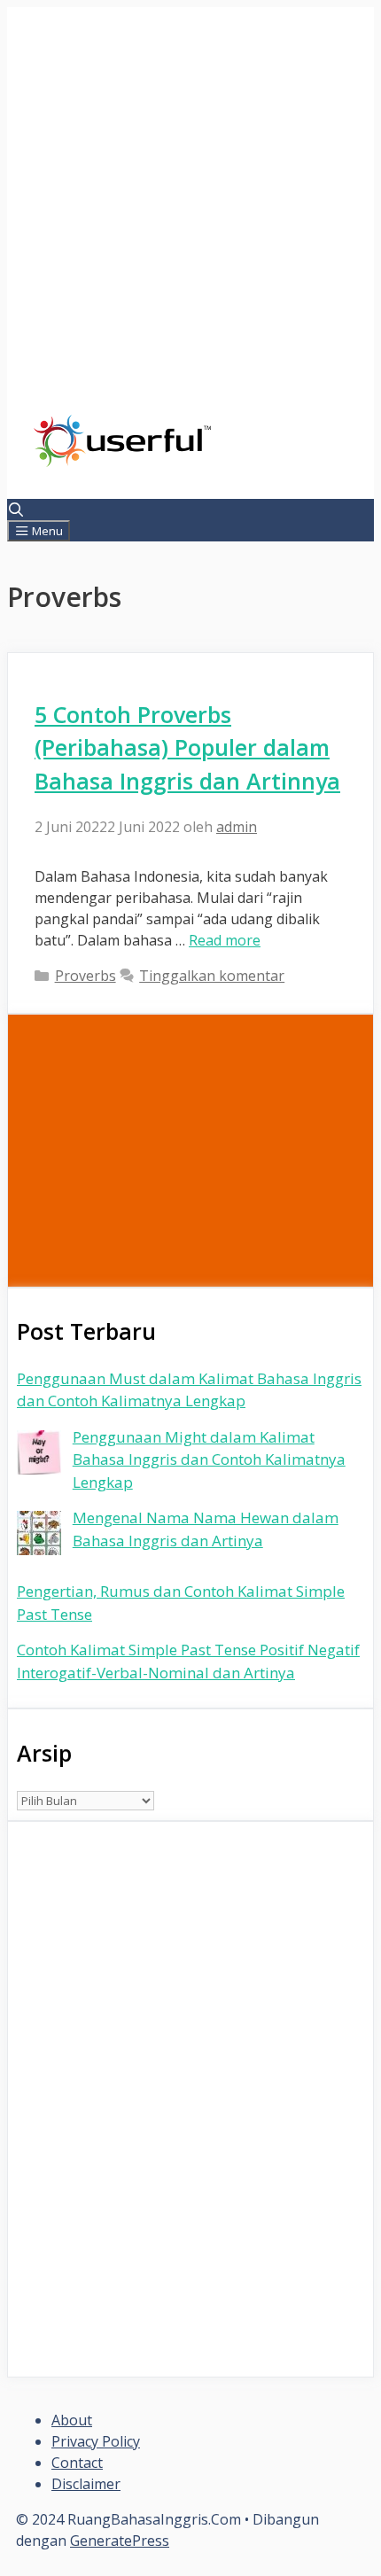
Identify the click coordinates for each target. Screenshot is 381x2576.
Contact (77, 2463)
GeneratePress (120, 2541)
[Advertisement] (190, 224)
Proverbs (86, 976)
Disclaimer (86, 2484)
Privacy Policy (96, 2441)
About (72, 2420)
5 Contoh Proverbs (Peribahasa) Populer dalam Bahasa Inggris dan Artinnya (187, 747)
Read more (225, 940)
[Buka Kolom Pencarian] (16, 510)
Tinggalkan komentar (212, 976)
